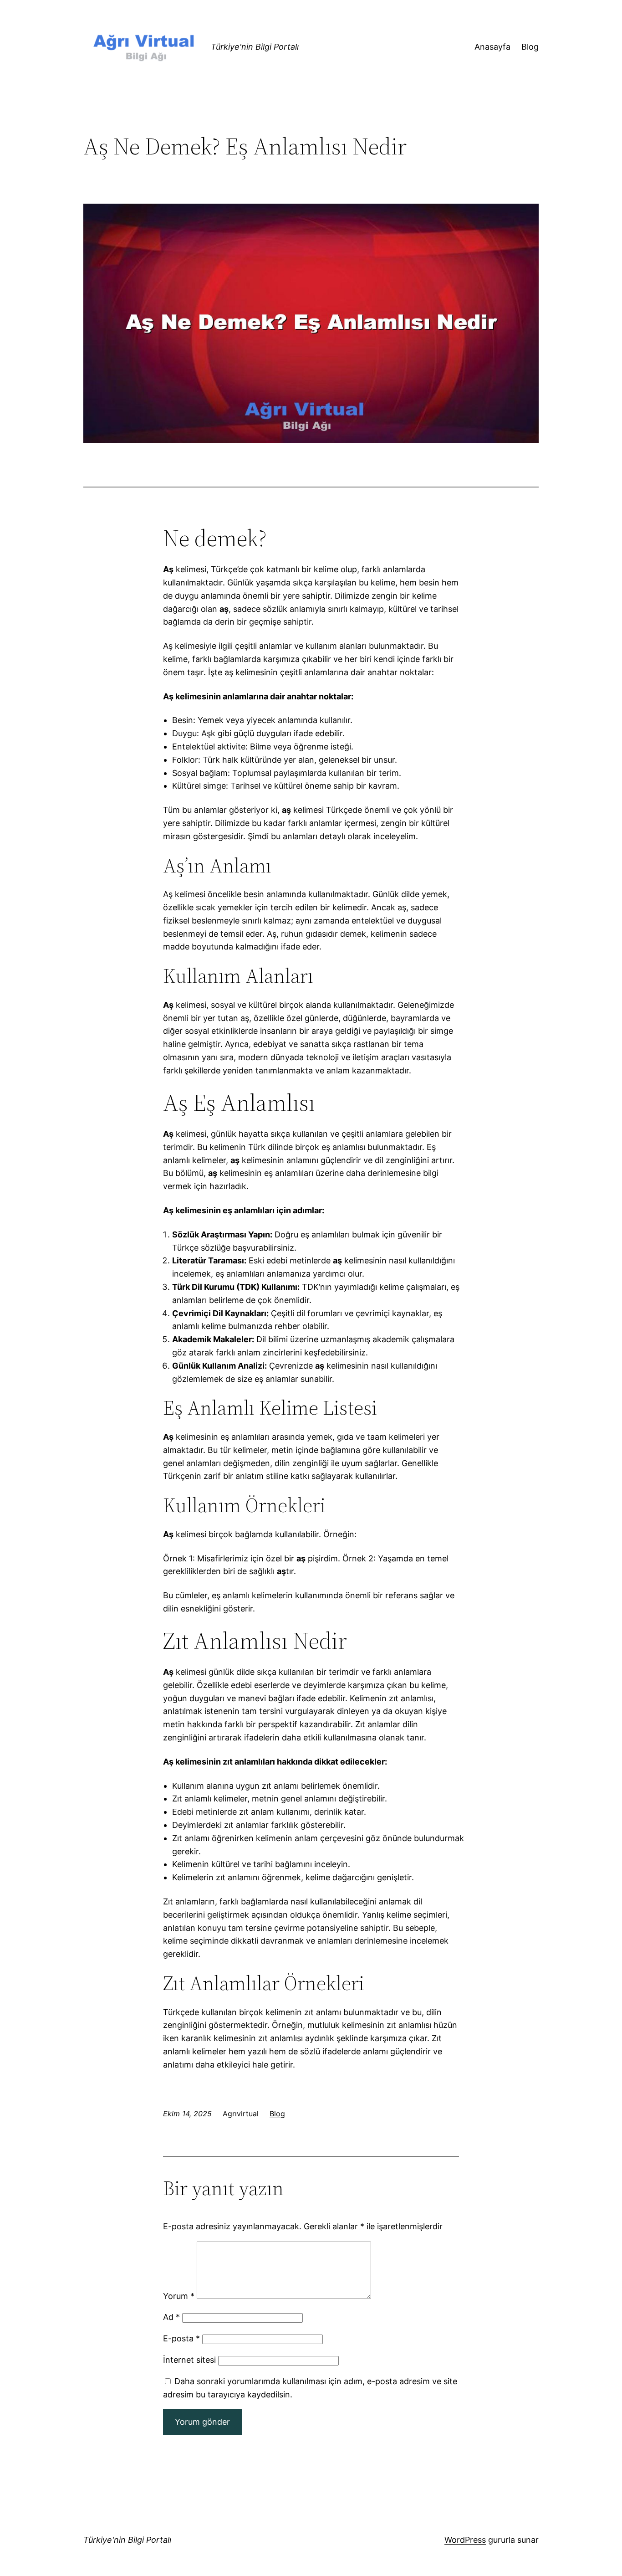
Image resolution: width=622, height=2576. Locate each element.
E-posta (181, 2338)
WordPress (465, 2540)
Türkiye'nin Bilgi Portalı (255, 47)
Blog (277, 2114)
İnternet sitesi (189, 2360)
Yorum (179, 2296)
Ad (171, 2317)
